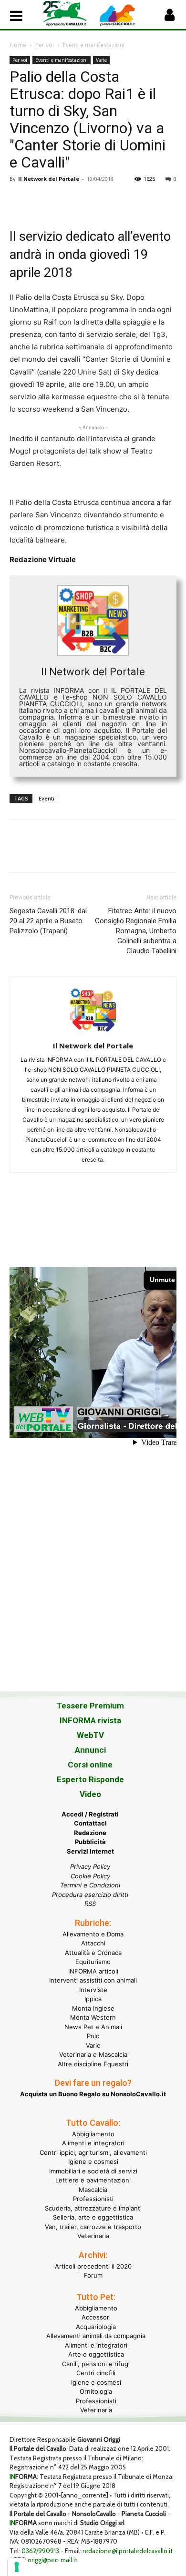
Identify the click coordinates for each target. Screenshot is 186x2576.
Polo (93, 2036)
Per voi (45, 45)
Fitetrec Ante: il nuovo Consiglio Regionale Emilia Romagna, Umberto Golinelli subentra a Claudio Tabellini (136, 931)
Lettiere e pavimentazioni (93, 2180)
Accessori (96, 2317)
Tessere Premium (90, 1706)
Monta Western (93, 2017)
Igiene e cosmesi (93, 2161)
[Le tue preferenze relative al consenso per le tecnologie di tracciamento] (17, 2567)
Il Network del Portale (49, 179)
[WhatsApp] (85, 200)
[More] (151, 200)
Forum (93, 2275)
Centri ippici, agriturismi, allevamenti (93, 2152)
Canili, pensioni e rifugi (96, 2364)
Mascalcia (93, 2190)
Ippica (93, 1999)
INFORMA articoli (93, 1971)
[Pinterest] (63, 200)
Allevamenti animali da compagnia (96, 2336)
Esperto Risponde (90, 1779)
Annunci (90, 1750)
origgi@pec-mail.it (52, 2560)
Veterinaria (93, 2236)
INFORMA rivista (90, 1720)
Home (18, 45)
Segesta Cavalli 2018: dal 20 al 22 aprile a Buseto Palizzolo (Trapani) (48, 921)
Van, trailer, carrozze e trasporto (93, 2227)
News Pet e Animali (93, 2027)
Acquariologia (96, 2327)
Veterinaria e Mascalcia (93, 2054)
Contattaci (90, 1823)
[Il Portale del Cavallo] (68, 14)
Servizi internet (90, 1851)
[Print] (129, 200)
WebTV (90, 1735)
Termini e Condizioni (90, 1885)
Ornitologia (96, 2391)
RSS (90, 1904)
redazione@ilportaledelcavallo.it (128, 2551)
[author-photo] (93, 1032)
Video (90, 1794)
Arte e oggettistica (96, 2354)
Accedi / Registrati (90, 1814)
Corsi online (90, 1765)
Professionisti (93, 2199)
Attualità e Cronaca (93, 1953)
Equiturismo (93, 1962)
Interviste (93, 1990)
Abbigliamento (93, 2134)
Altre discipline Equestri (93, 2064)
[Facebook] (19, 200)
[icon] (169, 17)
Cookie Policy (90, 1876)
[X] (41, 200)
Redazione (90, 1833)
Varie (101, 60)
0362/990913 (40, 2551)
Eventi (46, 798)
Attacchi (93, 1943)
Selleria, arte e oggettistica (93, 2217)
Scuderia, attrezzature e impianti (93, 2208)
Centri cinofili (96, 2373)
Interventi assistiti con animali (93, 1980)
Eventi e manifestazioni (94, 45)
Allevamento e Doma (93, 1934)
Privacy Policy (90, 1866)
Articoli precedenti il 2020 (93, 2266)
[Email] (107, 200)
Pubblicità (90, 1842)
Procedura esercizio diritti (90, 1895)
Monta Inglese (93, 2008)
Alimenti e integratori (93, 2143)
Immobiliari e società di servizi (93, 2171)
